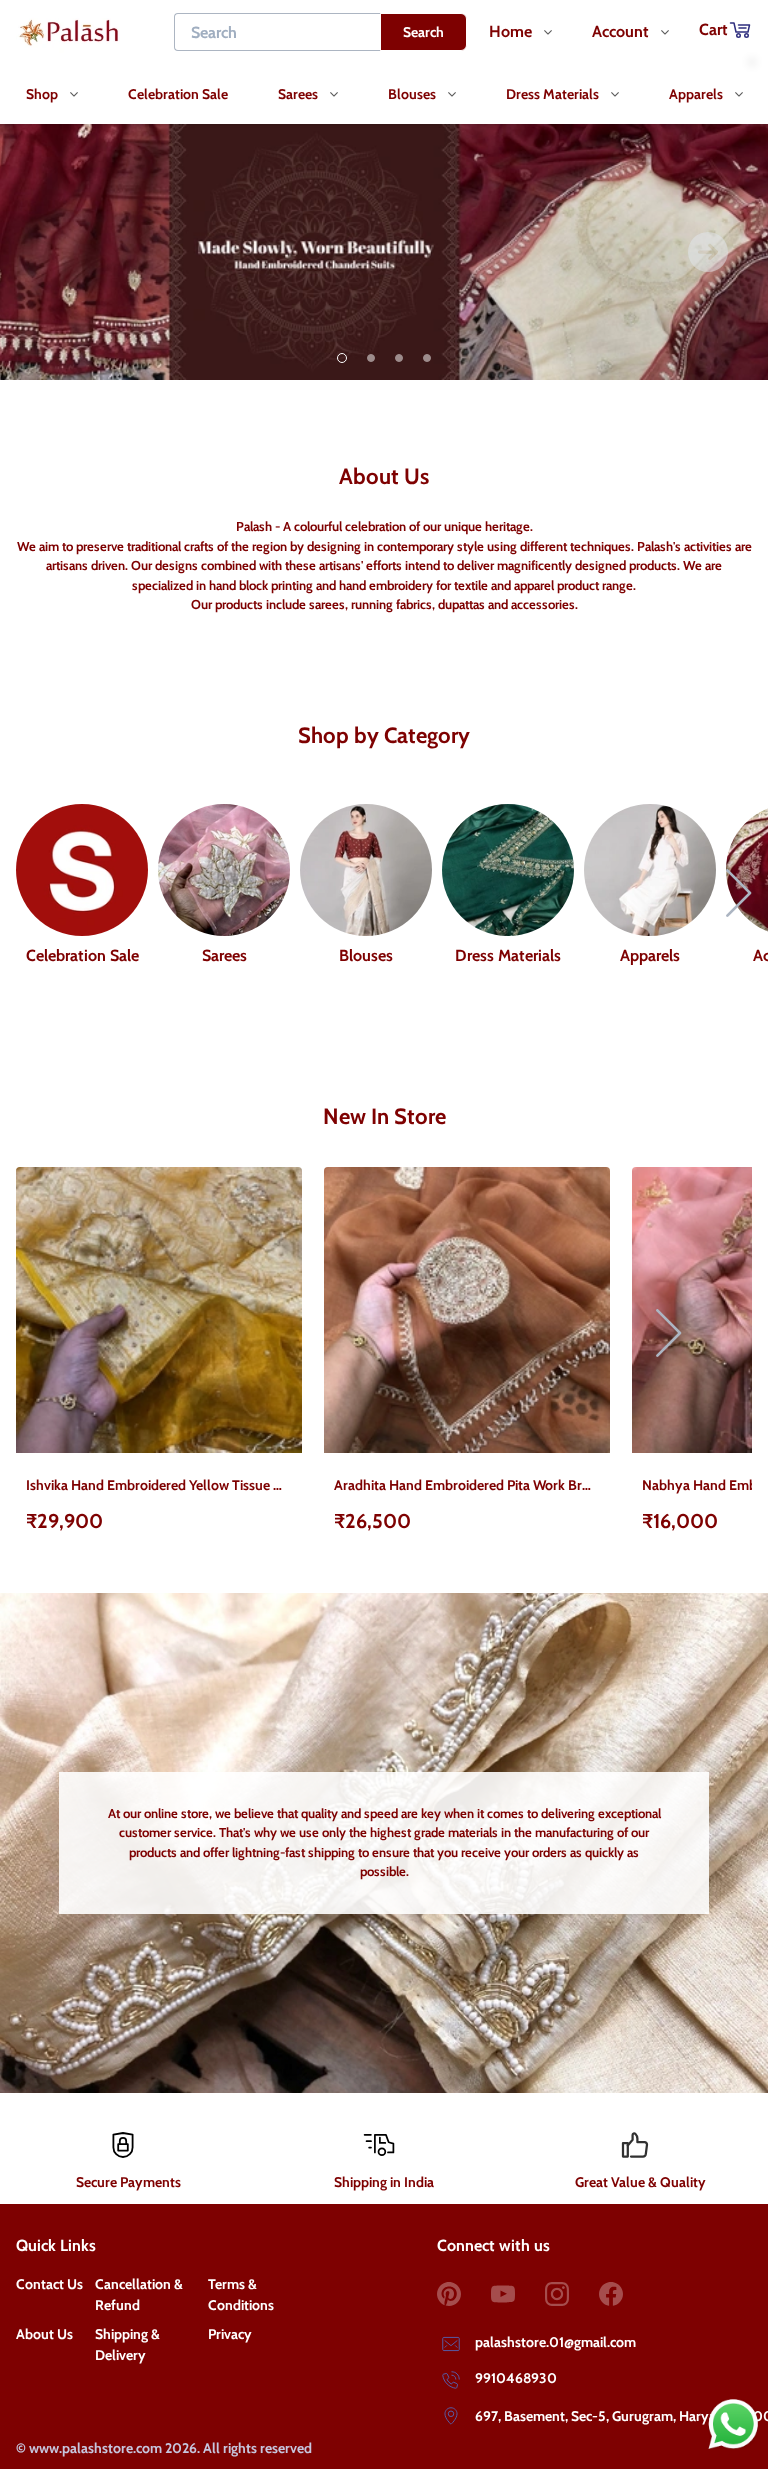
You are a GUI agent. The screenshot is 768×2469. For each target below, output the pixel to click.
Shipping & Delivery (127, 2344)
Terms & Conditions (241, 2294)
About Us (44, 2334)
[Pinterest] (464, 2294)
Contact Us (49, 2284)
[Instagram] (572, 2294)
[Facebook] (626, 2294)
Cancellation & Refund (139, 2294)
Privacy (230, 2334)
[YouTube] (518, 2294)
